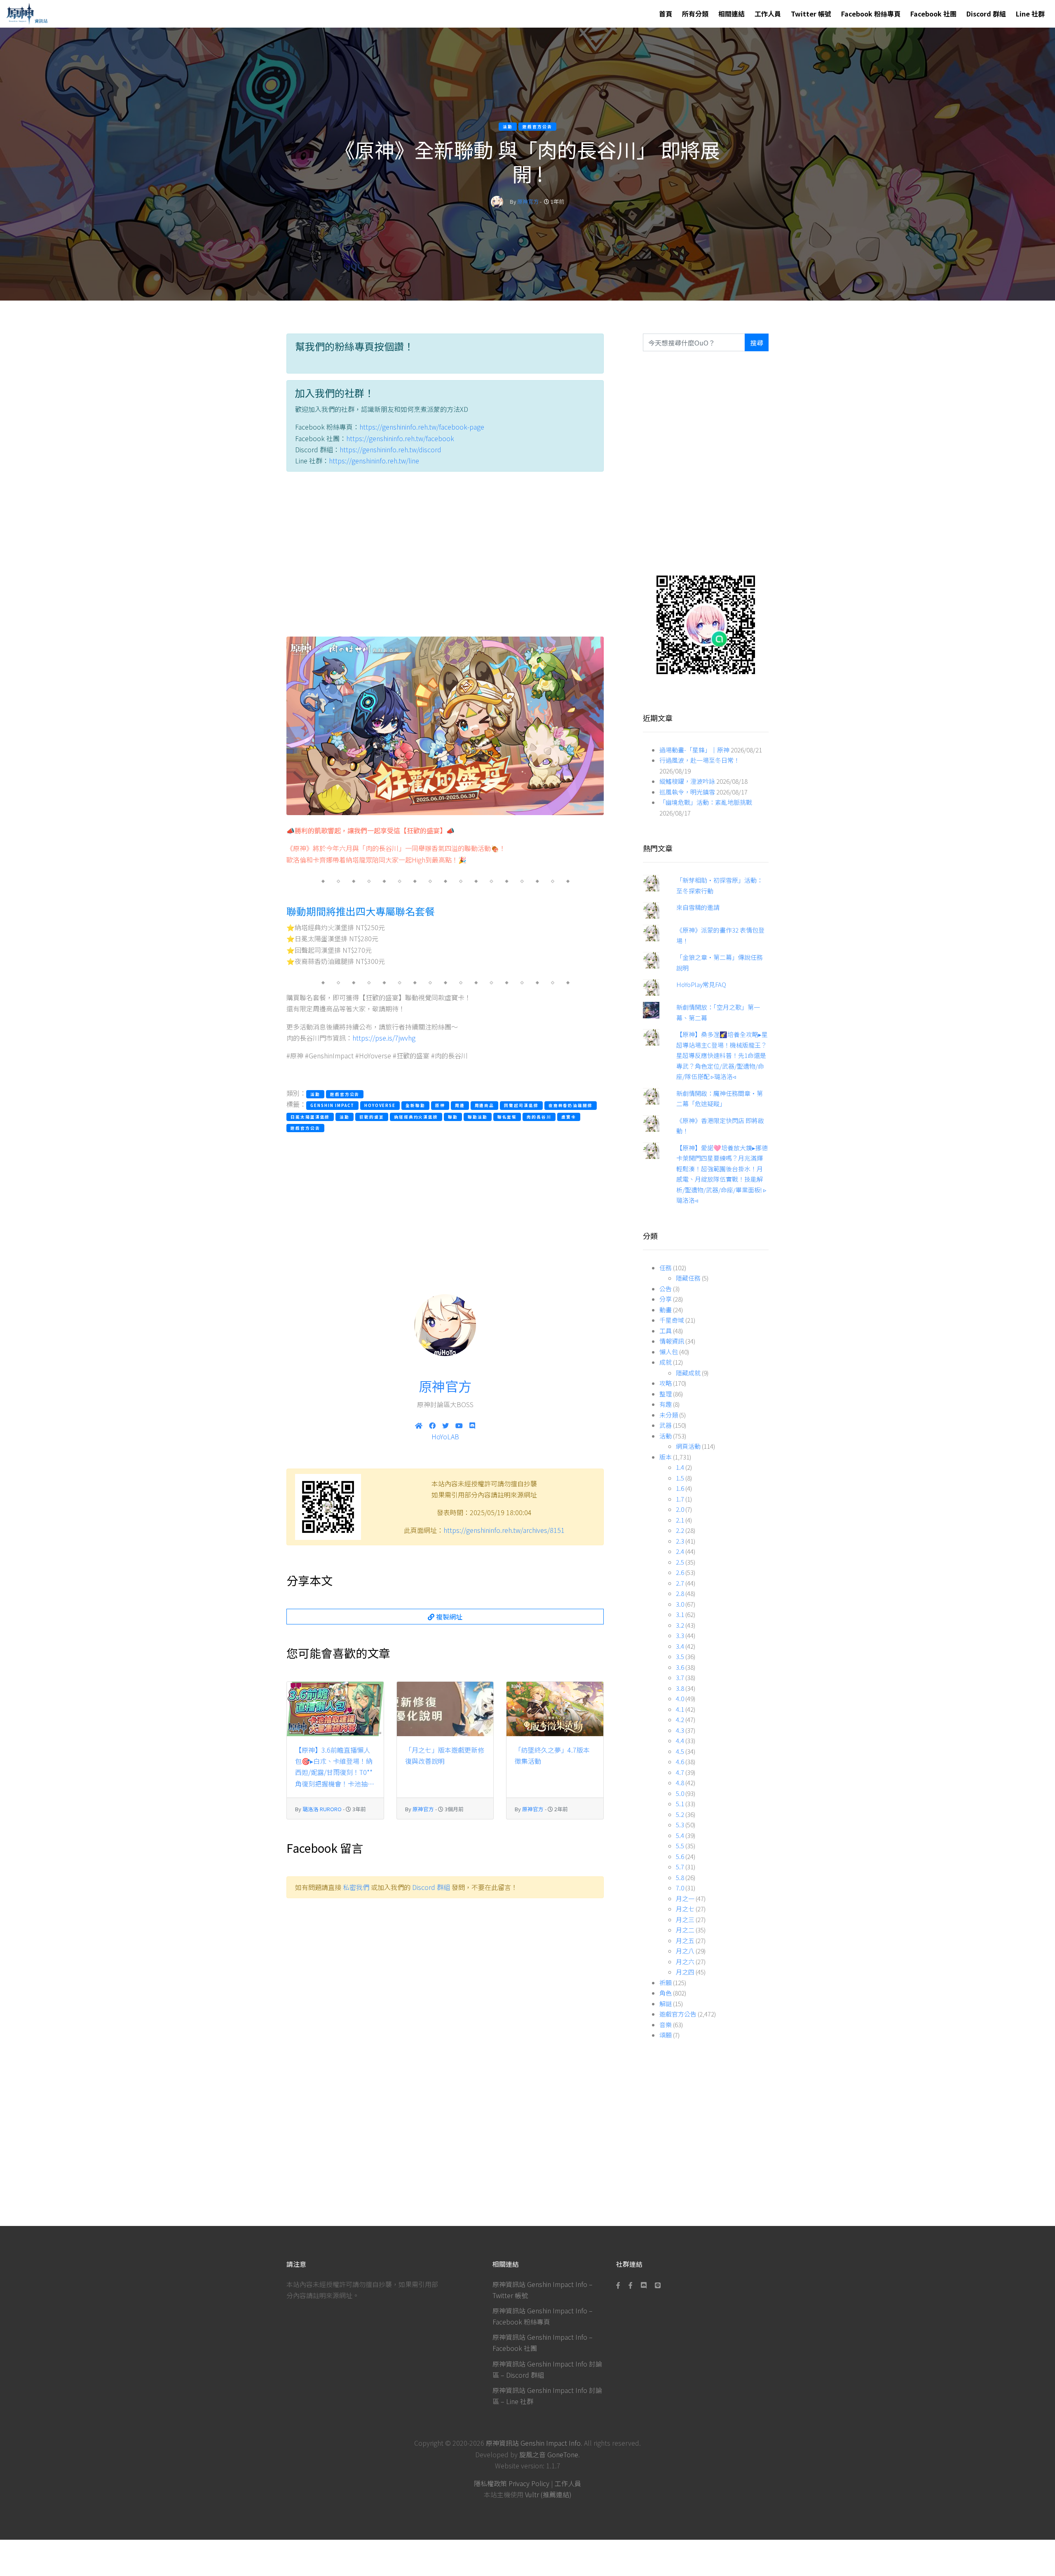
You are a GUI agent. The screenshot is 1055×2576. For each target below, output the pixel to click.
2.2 (680, 1530)
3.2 (680, 1625)
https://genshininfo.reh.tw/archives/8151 (504, 1530)
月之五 (685, 1940)
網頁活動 (688, 1446)
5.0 (680, 1793)
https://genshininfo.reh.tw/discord (390, 449)
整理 (666, 1394)
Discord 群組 (986, 14)
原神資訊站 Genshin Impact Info (533, 2443)
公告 (666, 1289)
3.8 (680, 1688)
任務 (666, 1268)
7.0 (680, 1888)
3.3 (680, 1635)
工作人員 (768, 14)
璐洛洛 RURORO (322, 1809)
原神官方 (528, 201)
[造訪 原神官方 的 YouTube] (459, 1425)
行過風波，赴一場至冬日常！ (700, 760)
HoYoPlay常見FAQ (701, 984)
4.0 (680, 1698)
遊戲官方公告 (678, 2014)
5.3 (680, 1825)
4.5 (680, 1751)
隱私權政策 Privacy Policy (512, 2483)
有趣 (666, 1404)
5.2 (680, 1814)
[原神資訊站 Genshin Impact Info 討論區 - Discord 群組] (644, 2285)
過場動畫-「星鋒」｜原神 (694, 750)
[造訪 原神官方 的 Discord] (472, 1425)
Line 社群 (1030, 14)
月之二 (685, 1930)
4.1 (680, 1709)
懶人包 (669, 1352)
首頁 (666, 14)
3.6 (680, 1667)
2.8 (680, 1593)
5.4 (680, 1835)
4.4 (680, 1740)
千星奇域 (672, 1320)
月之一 (685, 1898)
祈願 (666, 1983)
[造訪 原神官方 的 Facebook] (432, 1425)
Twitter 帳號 (811, 14)
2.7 (680, 1583)
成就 (666, 1362)
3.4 (680, 1646)
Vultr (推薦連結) (548, 2494)
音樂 (666, 2025)
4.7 (680, 1772)
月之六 (685, 1961)
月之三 (685, 1919)
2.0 (680, 1509)
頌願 (666, 2035)
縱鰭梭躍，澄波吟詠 (687, 781)
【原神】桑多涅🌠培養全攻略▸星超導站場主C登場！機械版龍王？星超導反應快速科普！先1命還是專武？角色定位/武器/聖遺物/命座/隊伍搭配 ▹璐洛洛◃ (722, 1055)
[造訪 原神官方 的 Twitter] (445, 1425)
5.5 (680, 1846)
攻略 (666, 1383)
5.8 (680, 1877)
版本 (666, 1457)
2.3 (680, 1541)
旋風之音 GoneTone (549, 2454)
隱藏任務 (688, 1278)
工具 (666, 1331)
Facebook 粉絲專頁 (871, 14)
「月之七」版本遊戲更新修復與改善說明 (445, 1755)
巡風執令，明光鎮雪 (687, 792)
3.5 (680, 1656)
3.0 (680, 1604)
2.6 (680, 1572)
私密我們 (356, 1887)
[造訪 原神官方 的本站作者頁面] (497, 201)
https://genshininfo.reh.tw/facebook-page (422, 427)
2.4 (680, 1551)
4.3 (680, 1730)
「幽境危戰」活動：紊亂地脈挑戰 (706, 802)
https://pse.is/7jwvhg (384, 1038)
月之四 (685, 1972)
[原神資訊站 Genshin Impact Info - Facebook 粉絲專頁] (620, 2285)
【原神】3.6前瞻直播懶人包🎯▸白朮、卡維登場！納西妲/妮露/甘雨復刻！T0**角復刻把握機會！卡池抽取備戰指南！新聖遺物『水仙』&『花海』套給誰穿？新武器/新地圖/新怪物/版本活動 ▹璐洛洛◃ (335, 1767)
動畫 (666, 1310)
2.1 (680, 1520)
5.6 (680, 1856)
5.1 (680, 1804)
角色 (666, 1993)
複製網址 (448, 1617)
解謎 (666, 2004)
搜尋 (757, 343)
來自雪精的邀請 (698, 907)
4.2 (680, 1719)
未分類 (669, 1415)
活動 (666, 1436)
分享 (666, 1299)
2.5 (680, 1562)
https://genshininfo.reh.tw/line (374, 461)
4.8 (680, 1783)
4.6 (680, 1762)
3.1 (680, 1614)
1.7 (680, 1499)
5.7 (680, 1867)
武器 (666, 1425)
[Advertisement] (445, 556)
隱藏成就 (688, 1373)
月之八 (685, 1951)
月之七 (685, 1909)
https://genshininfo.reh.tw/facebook (400, 438)
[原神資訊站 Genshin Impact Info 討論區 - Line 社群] (706, 624)
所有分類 (695, 14)
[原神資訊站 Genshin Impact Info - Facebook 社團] (631, 2285)
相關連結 (731, 14)
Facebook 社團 (933, 14)
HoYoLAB (445, 1436)
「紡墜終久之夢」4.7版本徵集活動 (552, 1755)
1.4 (680, 1467)
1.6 (680, 1488)
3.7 (680, 1677)
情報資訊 (672, 1341)
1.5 (680, 1478)
